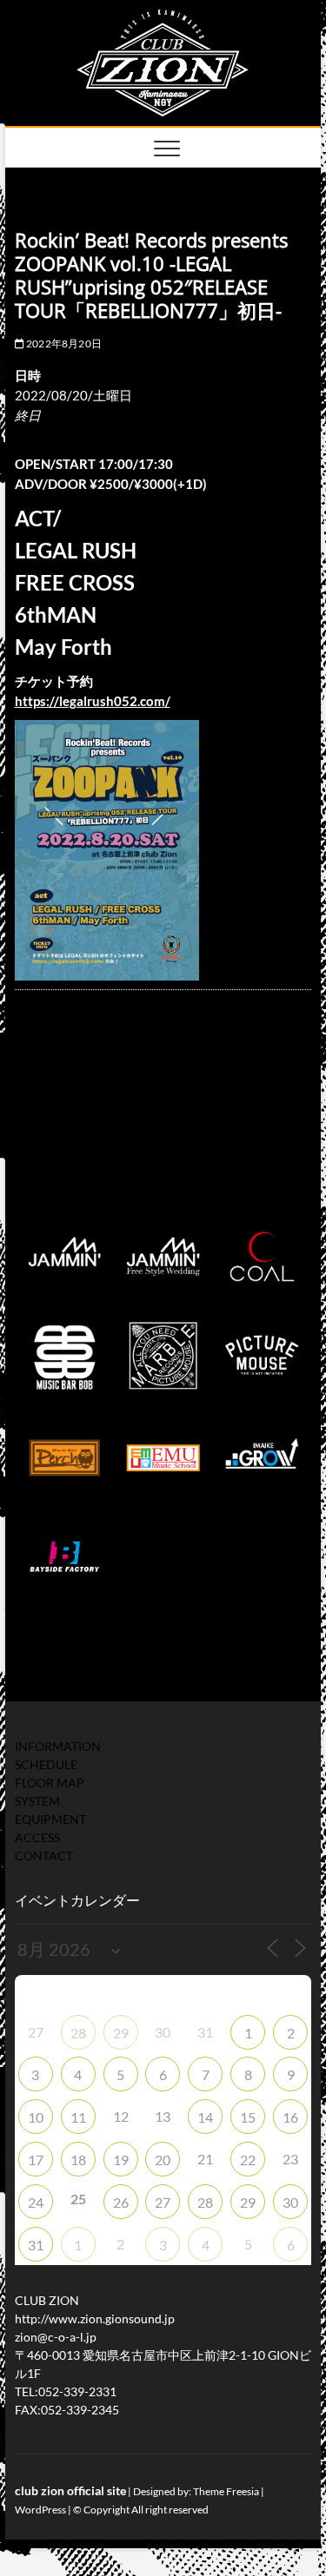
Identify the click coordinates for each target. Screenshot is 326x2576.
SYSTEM (37, 1801)
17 (36, 2160)
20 (163, 2160)
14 (205, 2117)
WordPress (40, 2510)
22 (248, 2160)
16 (290, 2117)
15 (248, 2117)
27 (163, 2202)
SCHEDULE (46, 1764)
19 (121, 2160)
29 (121, 2033)
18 (78, 2160)
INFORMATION (58, 1746)
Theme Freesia (226, 2491)
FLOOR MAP (50, 1783)
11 (78, 2117)
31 (36, 2245)
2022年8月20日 (63, 343)
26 (121, 2202)
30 (290, 2202)
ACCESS (37, 1837)
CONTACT (44, 1856)
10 (36, 2117)
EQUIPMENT (50, 1819)
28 (78, 2033)
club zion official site (70, 2490)
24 (36, 2202)
